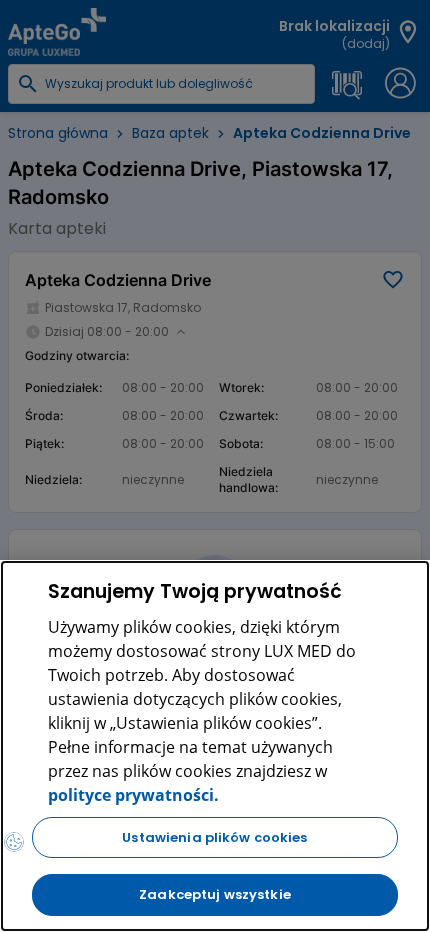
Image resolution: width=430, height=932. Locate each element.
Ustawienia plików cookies (214, 837)
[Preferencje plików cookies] (14, 842)
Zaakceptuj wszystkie (215, 894)
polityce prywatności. (133, 795)
